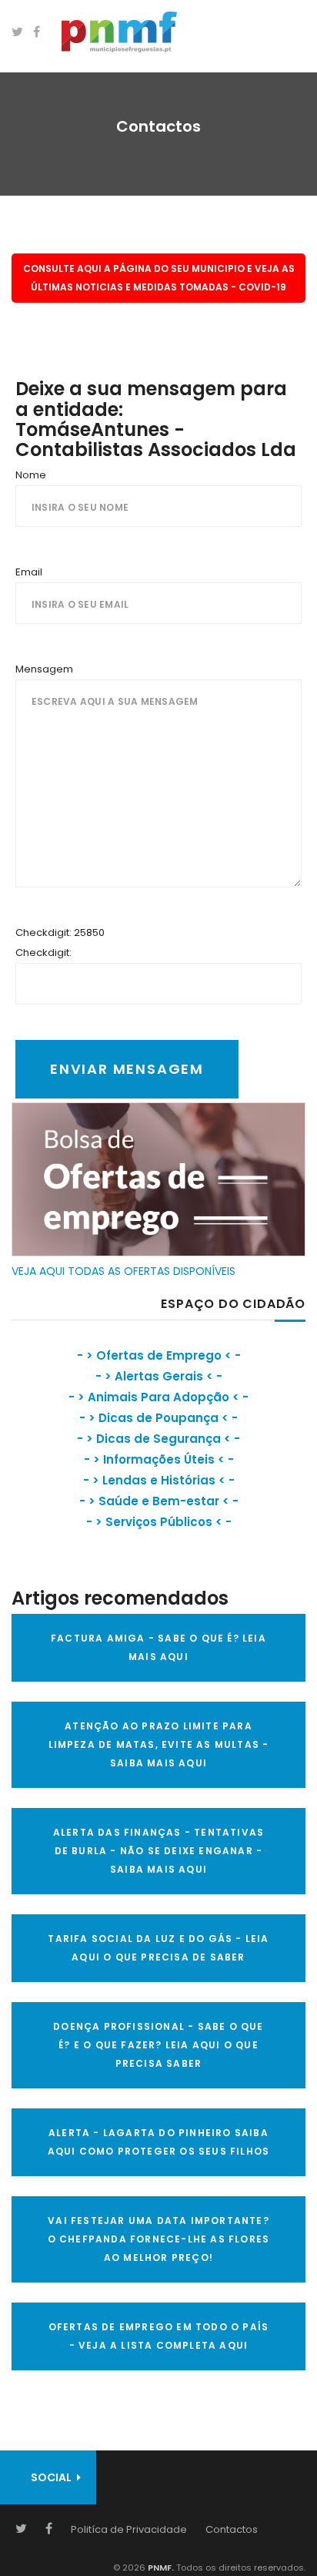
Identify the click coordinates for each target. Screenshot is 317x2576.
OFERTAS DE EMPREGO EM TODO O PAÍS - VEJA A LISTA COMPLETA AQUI (159, 2336)
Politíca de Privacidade (129, 2529)
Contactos (232, 2529)
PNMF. (160, 2568)
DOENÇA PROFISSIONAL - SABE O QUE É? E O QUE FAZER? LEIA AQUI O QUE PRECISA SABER (158, 2045)
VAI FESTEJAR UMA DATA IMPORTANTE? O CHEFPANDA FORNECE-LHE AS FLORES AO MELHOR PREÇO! (159, 2239)
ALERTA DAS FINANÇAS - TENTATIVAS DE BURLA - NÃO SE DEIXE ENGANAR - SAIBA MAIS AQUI (158, 1851)
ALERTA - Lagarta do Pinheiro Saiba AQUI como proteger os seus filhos (159, 2142)
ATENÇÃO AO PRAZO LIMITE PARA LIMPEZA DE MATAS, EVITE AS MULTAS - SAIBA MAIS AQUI (159, 1744)
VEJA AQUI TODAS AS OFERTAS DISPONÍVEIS (123, 1271)
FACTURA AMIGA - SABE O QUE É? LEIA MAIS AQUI (158, 1647)
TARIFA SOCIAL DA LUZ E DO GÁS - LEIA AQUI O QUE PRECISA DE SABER (158, 1948)
